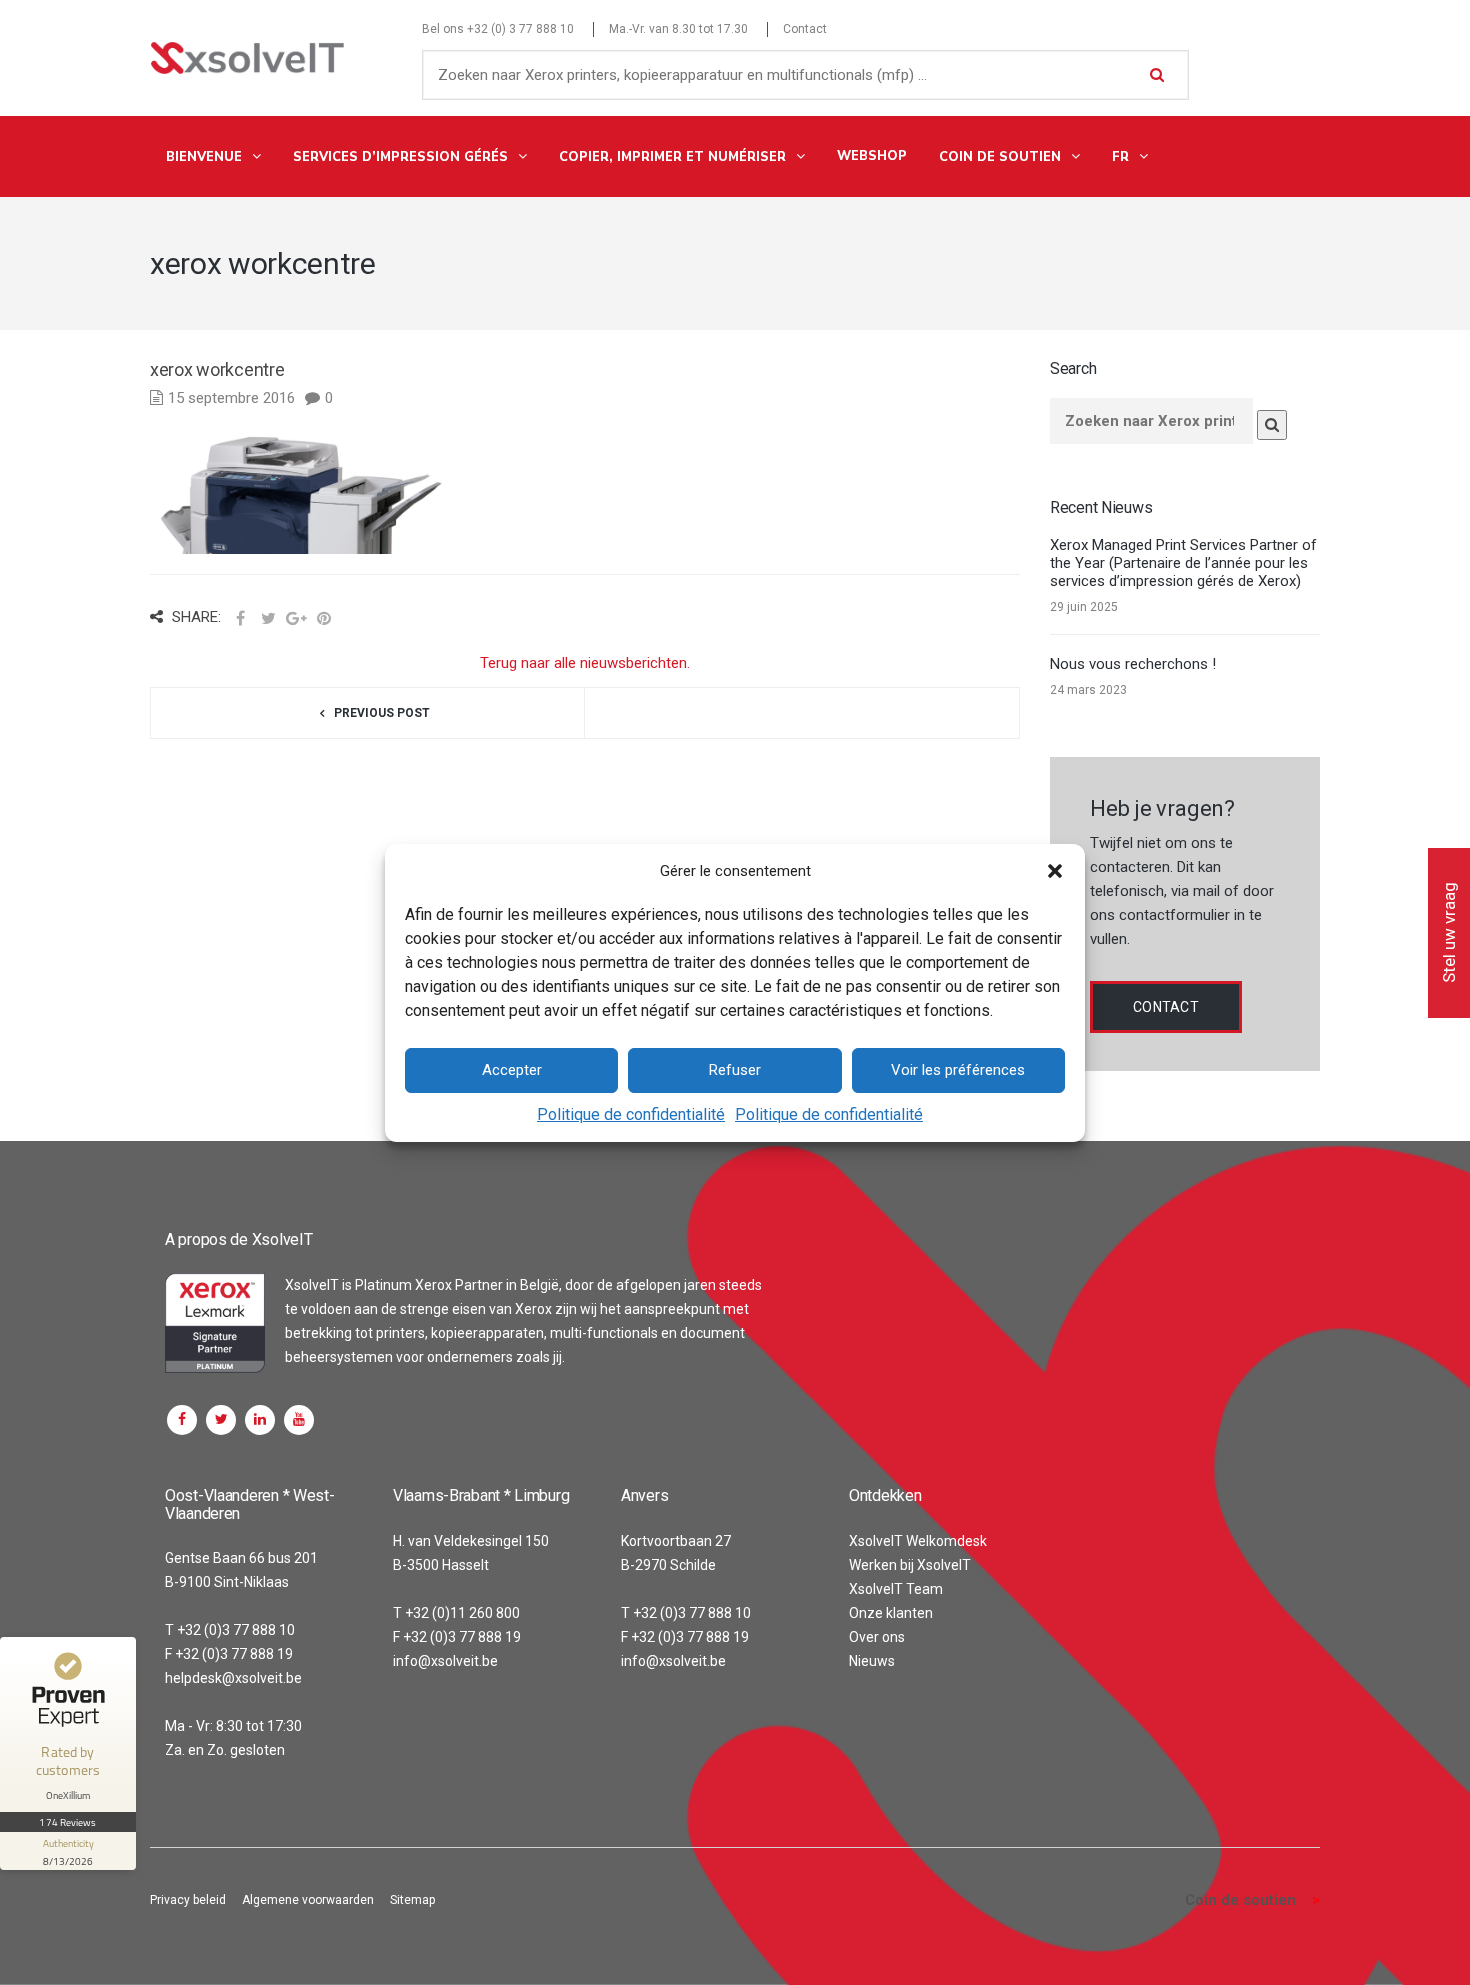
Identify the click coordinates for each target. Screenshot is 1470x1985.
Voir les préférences (958, 1070)
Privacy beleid (188, 1900)
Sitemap (412, 1900)
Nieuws (872, 1661)
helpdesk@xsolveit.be (233, 1678)
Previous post (382, 713)
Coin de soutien (1240, 1900)
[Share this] (240, 619)
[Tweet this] (268, 619)
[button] (1055, 871)
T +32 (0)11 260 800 (456, 1613)
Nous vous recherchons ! (1133, 664)
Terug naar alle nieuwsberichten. (585, 663)
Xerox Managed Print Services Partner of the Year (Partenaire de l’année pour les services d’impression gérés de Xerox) (1183, 563)
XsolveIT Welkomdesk (918, 1541)
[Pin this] (324, 619)
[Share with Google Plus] (296, 619)
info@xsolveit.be (445, 1661)
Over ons (877, 1637)
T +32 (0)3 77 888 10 (230, 1630)
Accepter (512, 1070)
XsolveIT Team (896, 1589)
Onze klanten (891, 1613)
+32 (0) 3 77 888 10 (520, 29)
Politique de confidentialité (631, 1114)
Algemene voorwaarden (308, 1900)
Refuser (735, 1070)
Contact (805, 29)
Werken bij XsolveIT (910, 1565)
